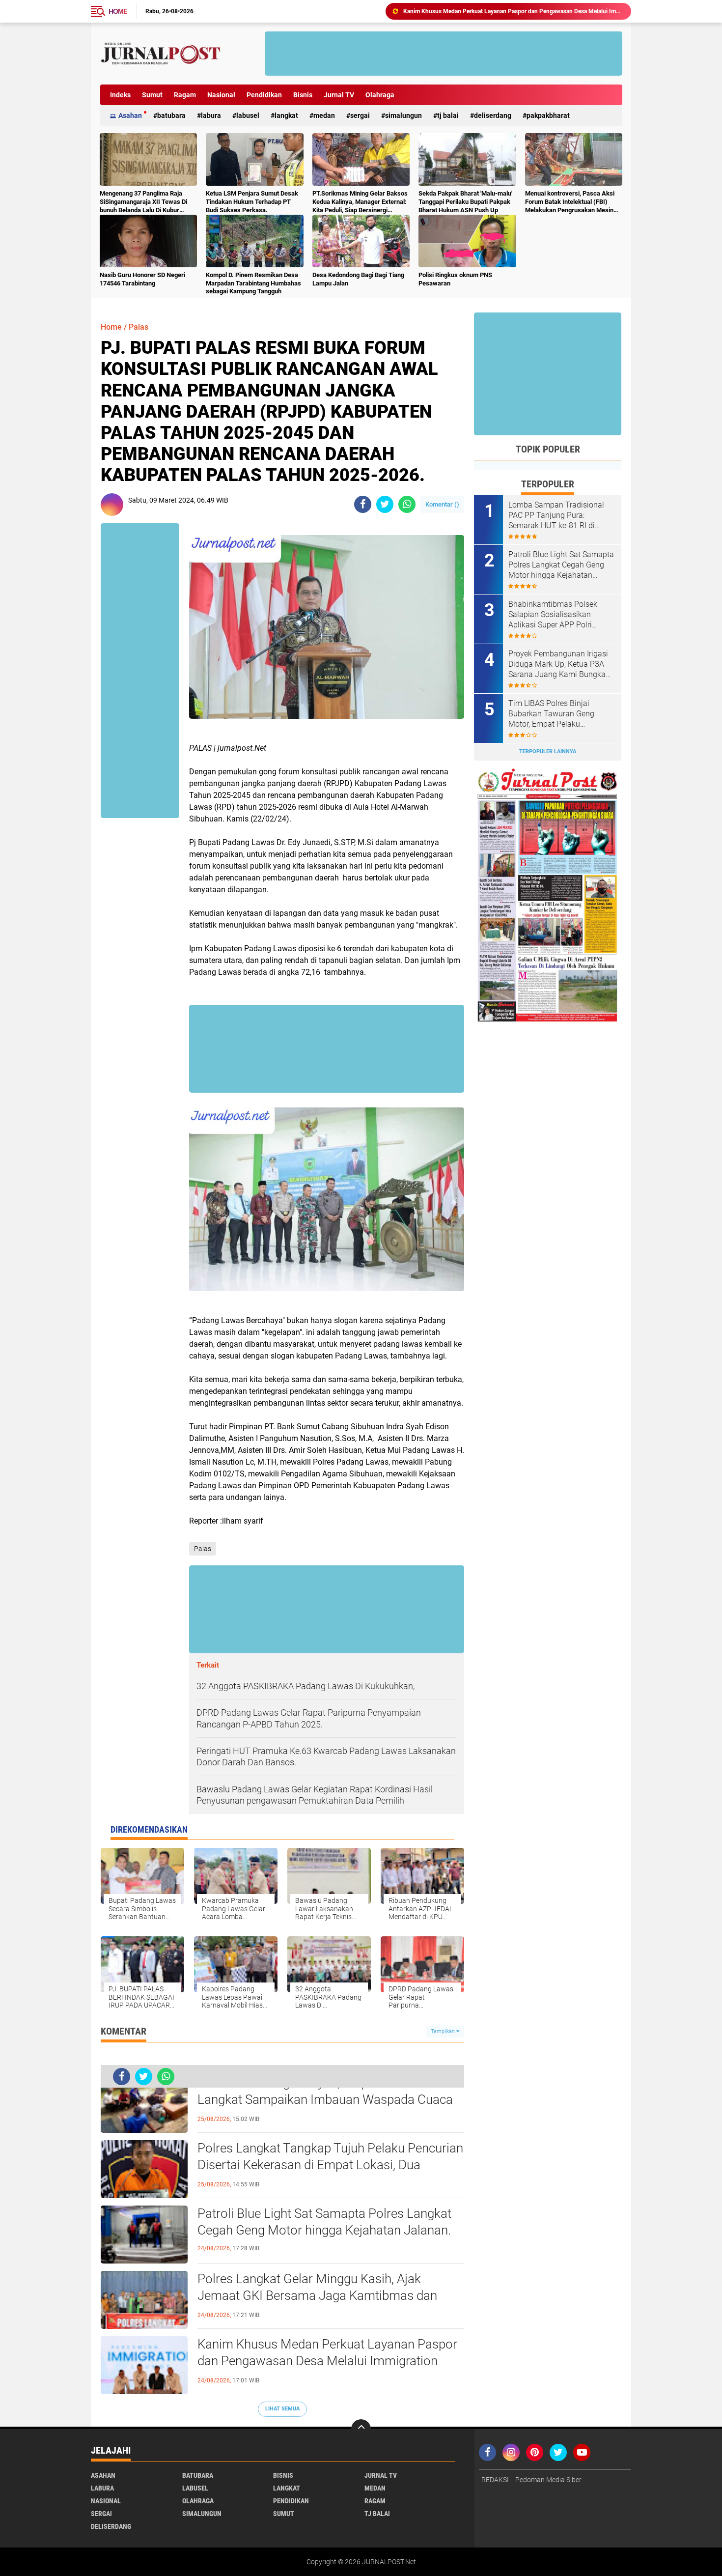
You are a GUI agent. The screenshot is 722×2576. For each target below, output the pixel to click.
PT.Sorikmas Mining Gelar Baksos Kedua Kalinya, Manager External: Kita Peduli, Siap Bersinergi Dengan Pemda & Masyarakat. (360, 202)
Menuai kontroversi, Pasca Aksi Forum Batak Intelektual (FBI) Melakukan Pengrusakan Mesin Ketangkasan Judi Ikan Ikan (570, 202)
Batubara (171, 115)
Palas (139, 327)
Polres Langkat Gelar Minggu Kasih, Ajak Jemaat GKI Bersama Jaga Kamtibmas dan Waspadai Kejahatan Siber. (317, 2295)
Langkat (286, 115)
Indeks (120, 95)
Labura (211, 115)
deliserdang (493, 115)
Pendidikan (264, 95)
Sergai (360, 115)
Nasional (221, 95)
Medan (324, 115)
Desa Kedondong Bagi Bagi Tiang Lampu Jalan (358, 279)
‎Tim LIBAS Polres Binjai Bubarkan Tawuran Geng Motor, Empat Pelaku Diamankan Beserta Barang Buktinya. (513, 11)
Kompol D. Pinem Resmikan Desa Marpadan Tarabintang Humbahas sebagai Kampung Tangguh (253, 283)
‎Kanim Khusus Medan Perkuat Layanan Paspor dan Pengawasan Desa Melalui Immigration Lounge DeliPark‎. (327, 2361)
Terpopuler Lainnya (548, 751)
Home (118, 11)
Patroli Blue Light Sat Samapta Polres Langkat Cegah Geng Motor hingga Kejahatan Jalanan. (324, 2222)
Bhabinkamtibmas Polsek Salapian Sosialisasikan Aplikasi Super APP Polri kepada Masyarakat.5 (553, 615)
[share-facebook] (363, 504)
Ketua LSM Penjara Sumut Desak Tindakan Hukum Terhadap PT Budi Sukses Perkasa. (252, 202)
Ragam (185, 95)
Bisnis (303, 95)
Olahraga (380, 95)
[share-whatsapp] (407, 504)
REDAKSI (495, 2480)
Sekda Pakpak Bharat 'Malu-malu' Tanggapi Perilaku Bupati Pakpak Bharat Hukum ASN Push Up (465, 202)
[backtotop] (361, 2429)
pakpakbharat (548, 115)
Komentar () (442, 504)
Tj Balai (448, 115)
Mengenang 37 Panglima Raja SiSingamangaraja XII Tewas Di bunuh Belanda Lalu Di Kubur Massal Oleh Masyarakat (143, 202)
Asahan (130, 115)
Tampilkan (444, 2031)
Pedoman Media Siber (548, 2480)
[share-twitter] (385, 504)
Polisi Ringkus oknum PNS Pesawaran (455, 279)
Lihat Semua (282, 2409)
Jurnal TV (339, 95)
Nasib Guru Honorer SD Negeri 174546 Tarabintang (142, 279)
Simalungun (403, 115)
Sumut (152, 95)
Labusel (248, 115)
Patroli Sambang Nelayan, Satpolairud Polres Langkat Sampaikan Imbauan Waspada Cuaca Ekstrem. (325, 2099)
